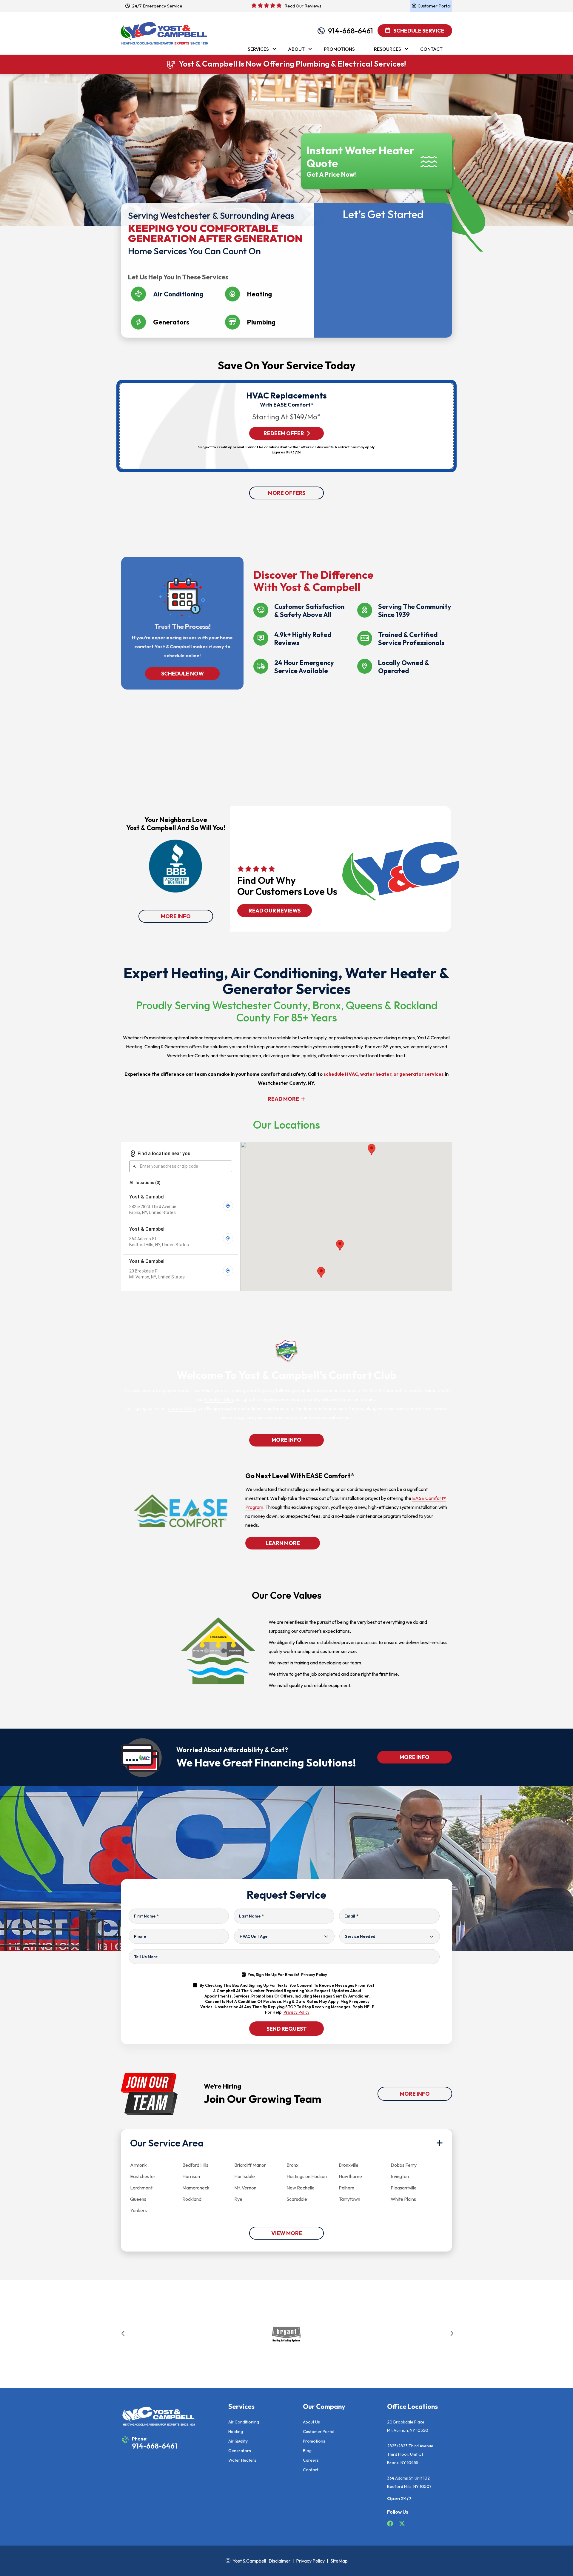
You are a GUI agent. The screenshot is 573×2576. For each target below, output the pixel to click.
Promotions (314, 2441)
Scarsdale (297, 2199)
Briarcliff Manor (250, 2165)
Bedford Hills (195, 2165)
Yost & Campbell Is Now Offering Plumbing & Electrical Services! (292, 64)
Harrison (191, 2176)
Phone (140, 1936)
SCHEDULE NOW (182, 674)
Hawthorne (350, 2176)
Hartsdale (245, 2176)
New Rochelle (301, 2188)
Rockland (192, 2199)
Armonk (138, 2165)
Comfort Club (219, 1399)
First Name (146, 1916)
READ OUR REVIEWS (275, 911)
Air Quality (238, 2441)
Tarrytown (349, 2199)
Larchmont (141, 2188)
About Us (311, 2422)
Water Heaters (242, 2460)
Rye (238, 2199)
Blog (307, 2451)
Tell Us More (146, 1957)
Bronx (292, 2165)
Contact (311, 2470)
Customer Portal (319, 2432)
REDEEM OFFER (284, 433)
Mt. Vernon (245, 2188)
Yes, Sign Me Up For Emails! (287, 1975)
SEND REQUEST (287, 2029)
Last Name (251, 1916)
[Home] (164, 30)
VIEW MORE (287, 2233)
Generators (240, 2451)
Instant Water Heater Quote (360, 157)
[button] (123, 2335)
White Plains (403, 2199)
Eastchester (143, 2176)
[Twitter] (402, 2524)
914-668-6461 (351, 31)
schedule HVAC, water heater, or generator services (384, 1074)
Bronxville (349, 2165)
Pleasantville (404, 2188)
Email (351, 1916)
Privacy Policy (314, 1975)
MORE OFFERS (287, 493)
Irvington (400, 2176)
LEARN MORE (282, 1543)
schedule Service (418, 31)
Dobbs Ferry (404, 2165)
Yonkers (138, 2210)
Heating (236, 2432)
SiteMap (339, 2561)
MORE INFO (176, 916)
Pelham (346, 2188)
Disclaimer (279, 2561)
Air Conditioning (244, 2422)
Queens (138, 2199)
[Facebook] (391, 2524)
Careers (311, 2460)
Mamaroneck (196, 2188)
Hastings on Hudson (307, 2176)
